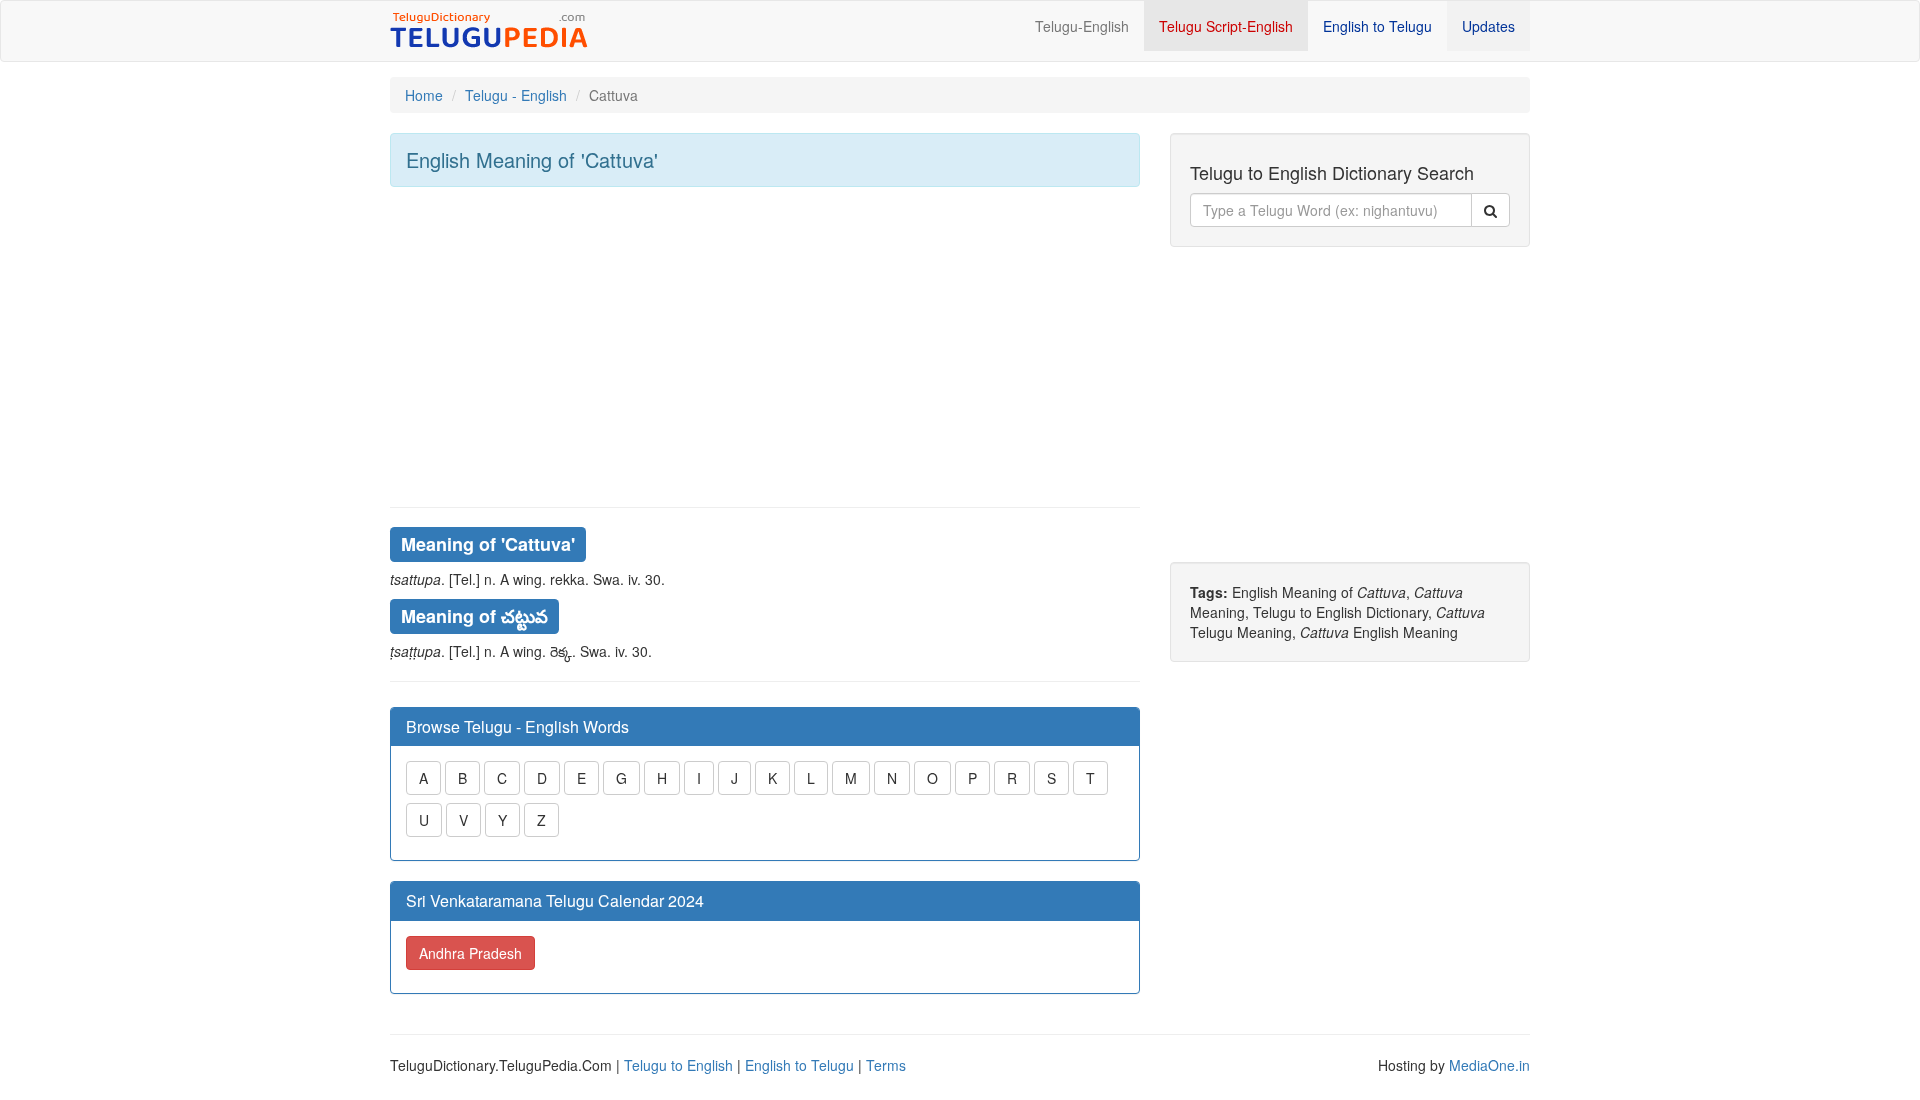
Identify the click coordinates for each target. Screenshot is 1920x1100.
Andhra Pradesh (470, 953)
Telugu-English (1082, 26)
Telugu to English (678, 1065)
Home (424, 95)
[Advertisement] (765, 347)
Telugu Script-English (1226, 26)
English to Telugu (1377, 26)
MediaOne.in (1489, 1065)
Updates (1488, 26)
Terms (886, 1065)
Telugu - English (516, 95)
